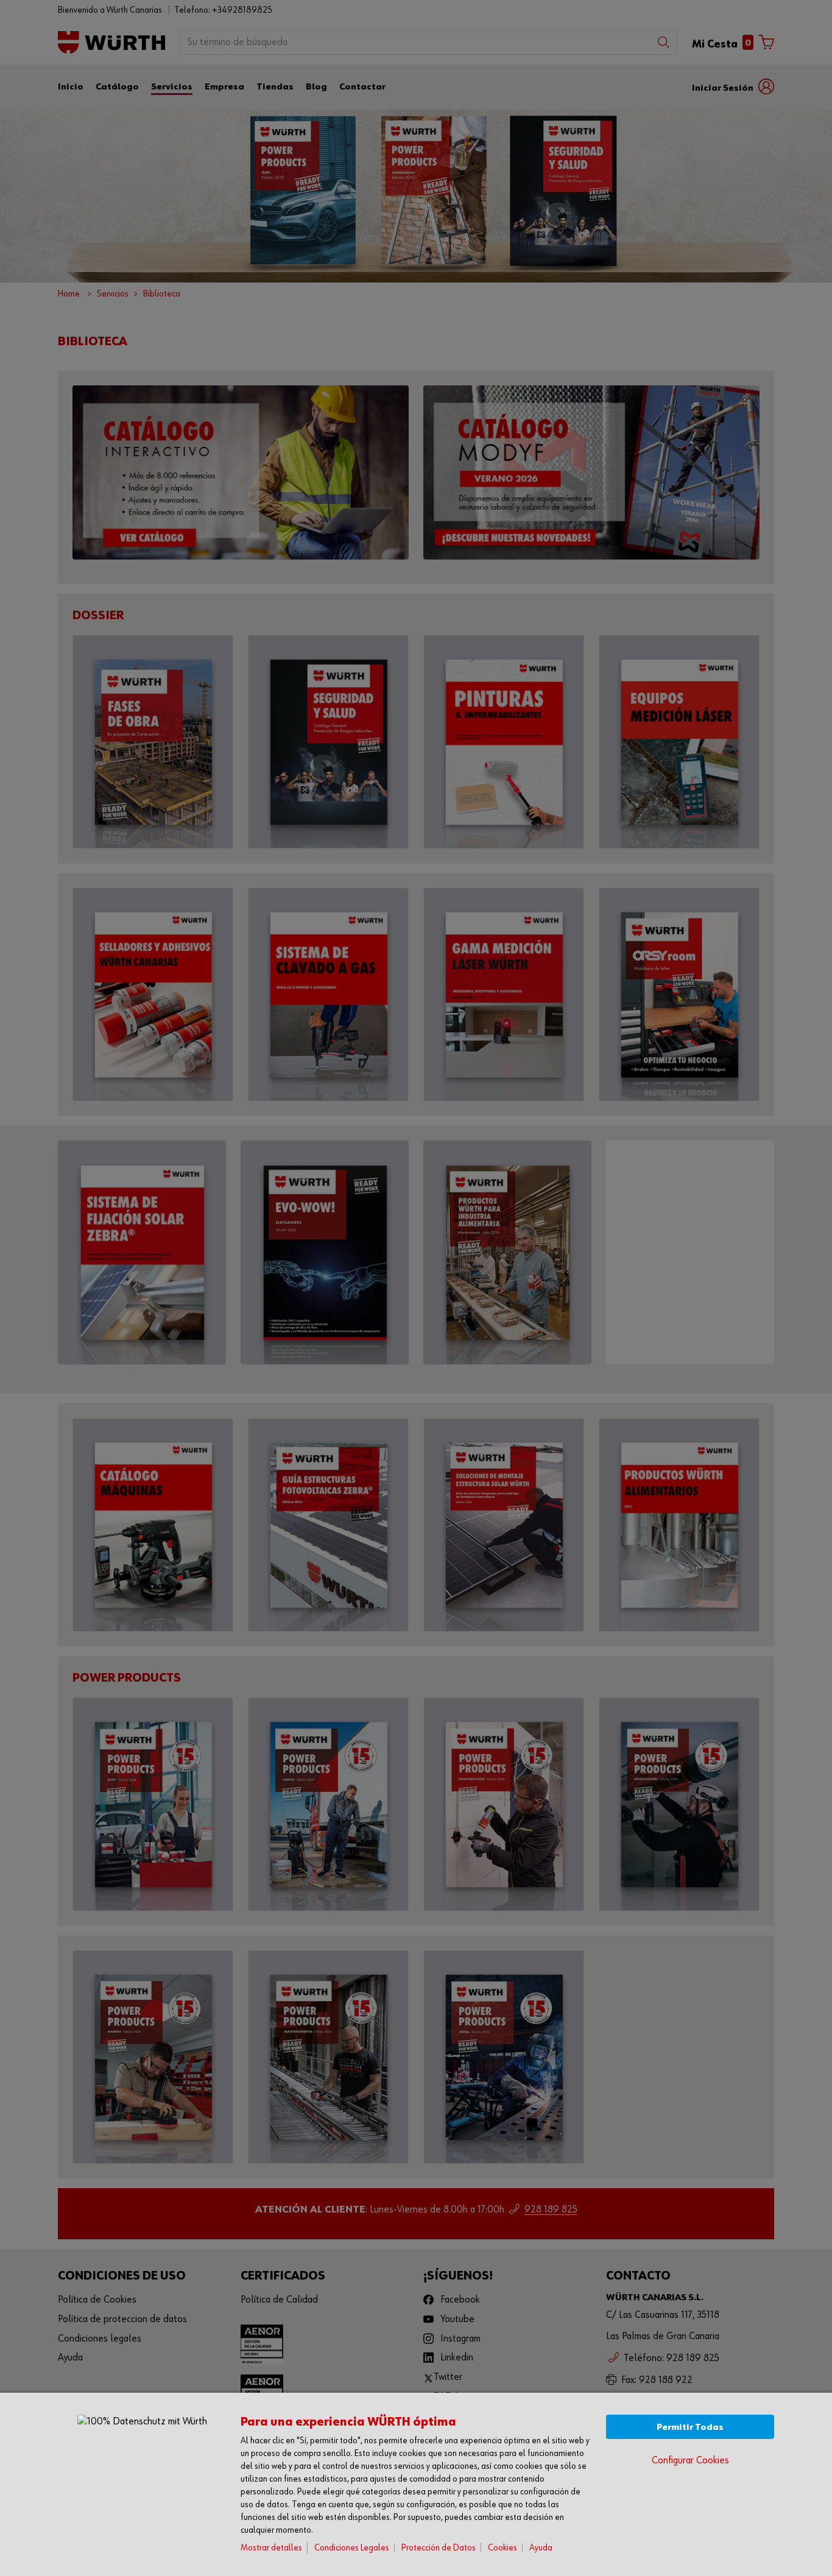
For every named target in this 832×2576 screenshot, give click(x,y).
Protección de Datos (439, 2548)
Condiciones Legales (352, 2548)
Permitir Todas (690, 2427)
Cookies (502, 2548)
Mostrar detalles (271, 2548)
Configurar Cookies (690, 2461)
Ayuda (541, 2548)
